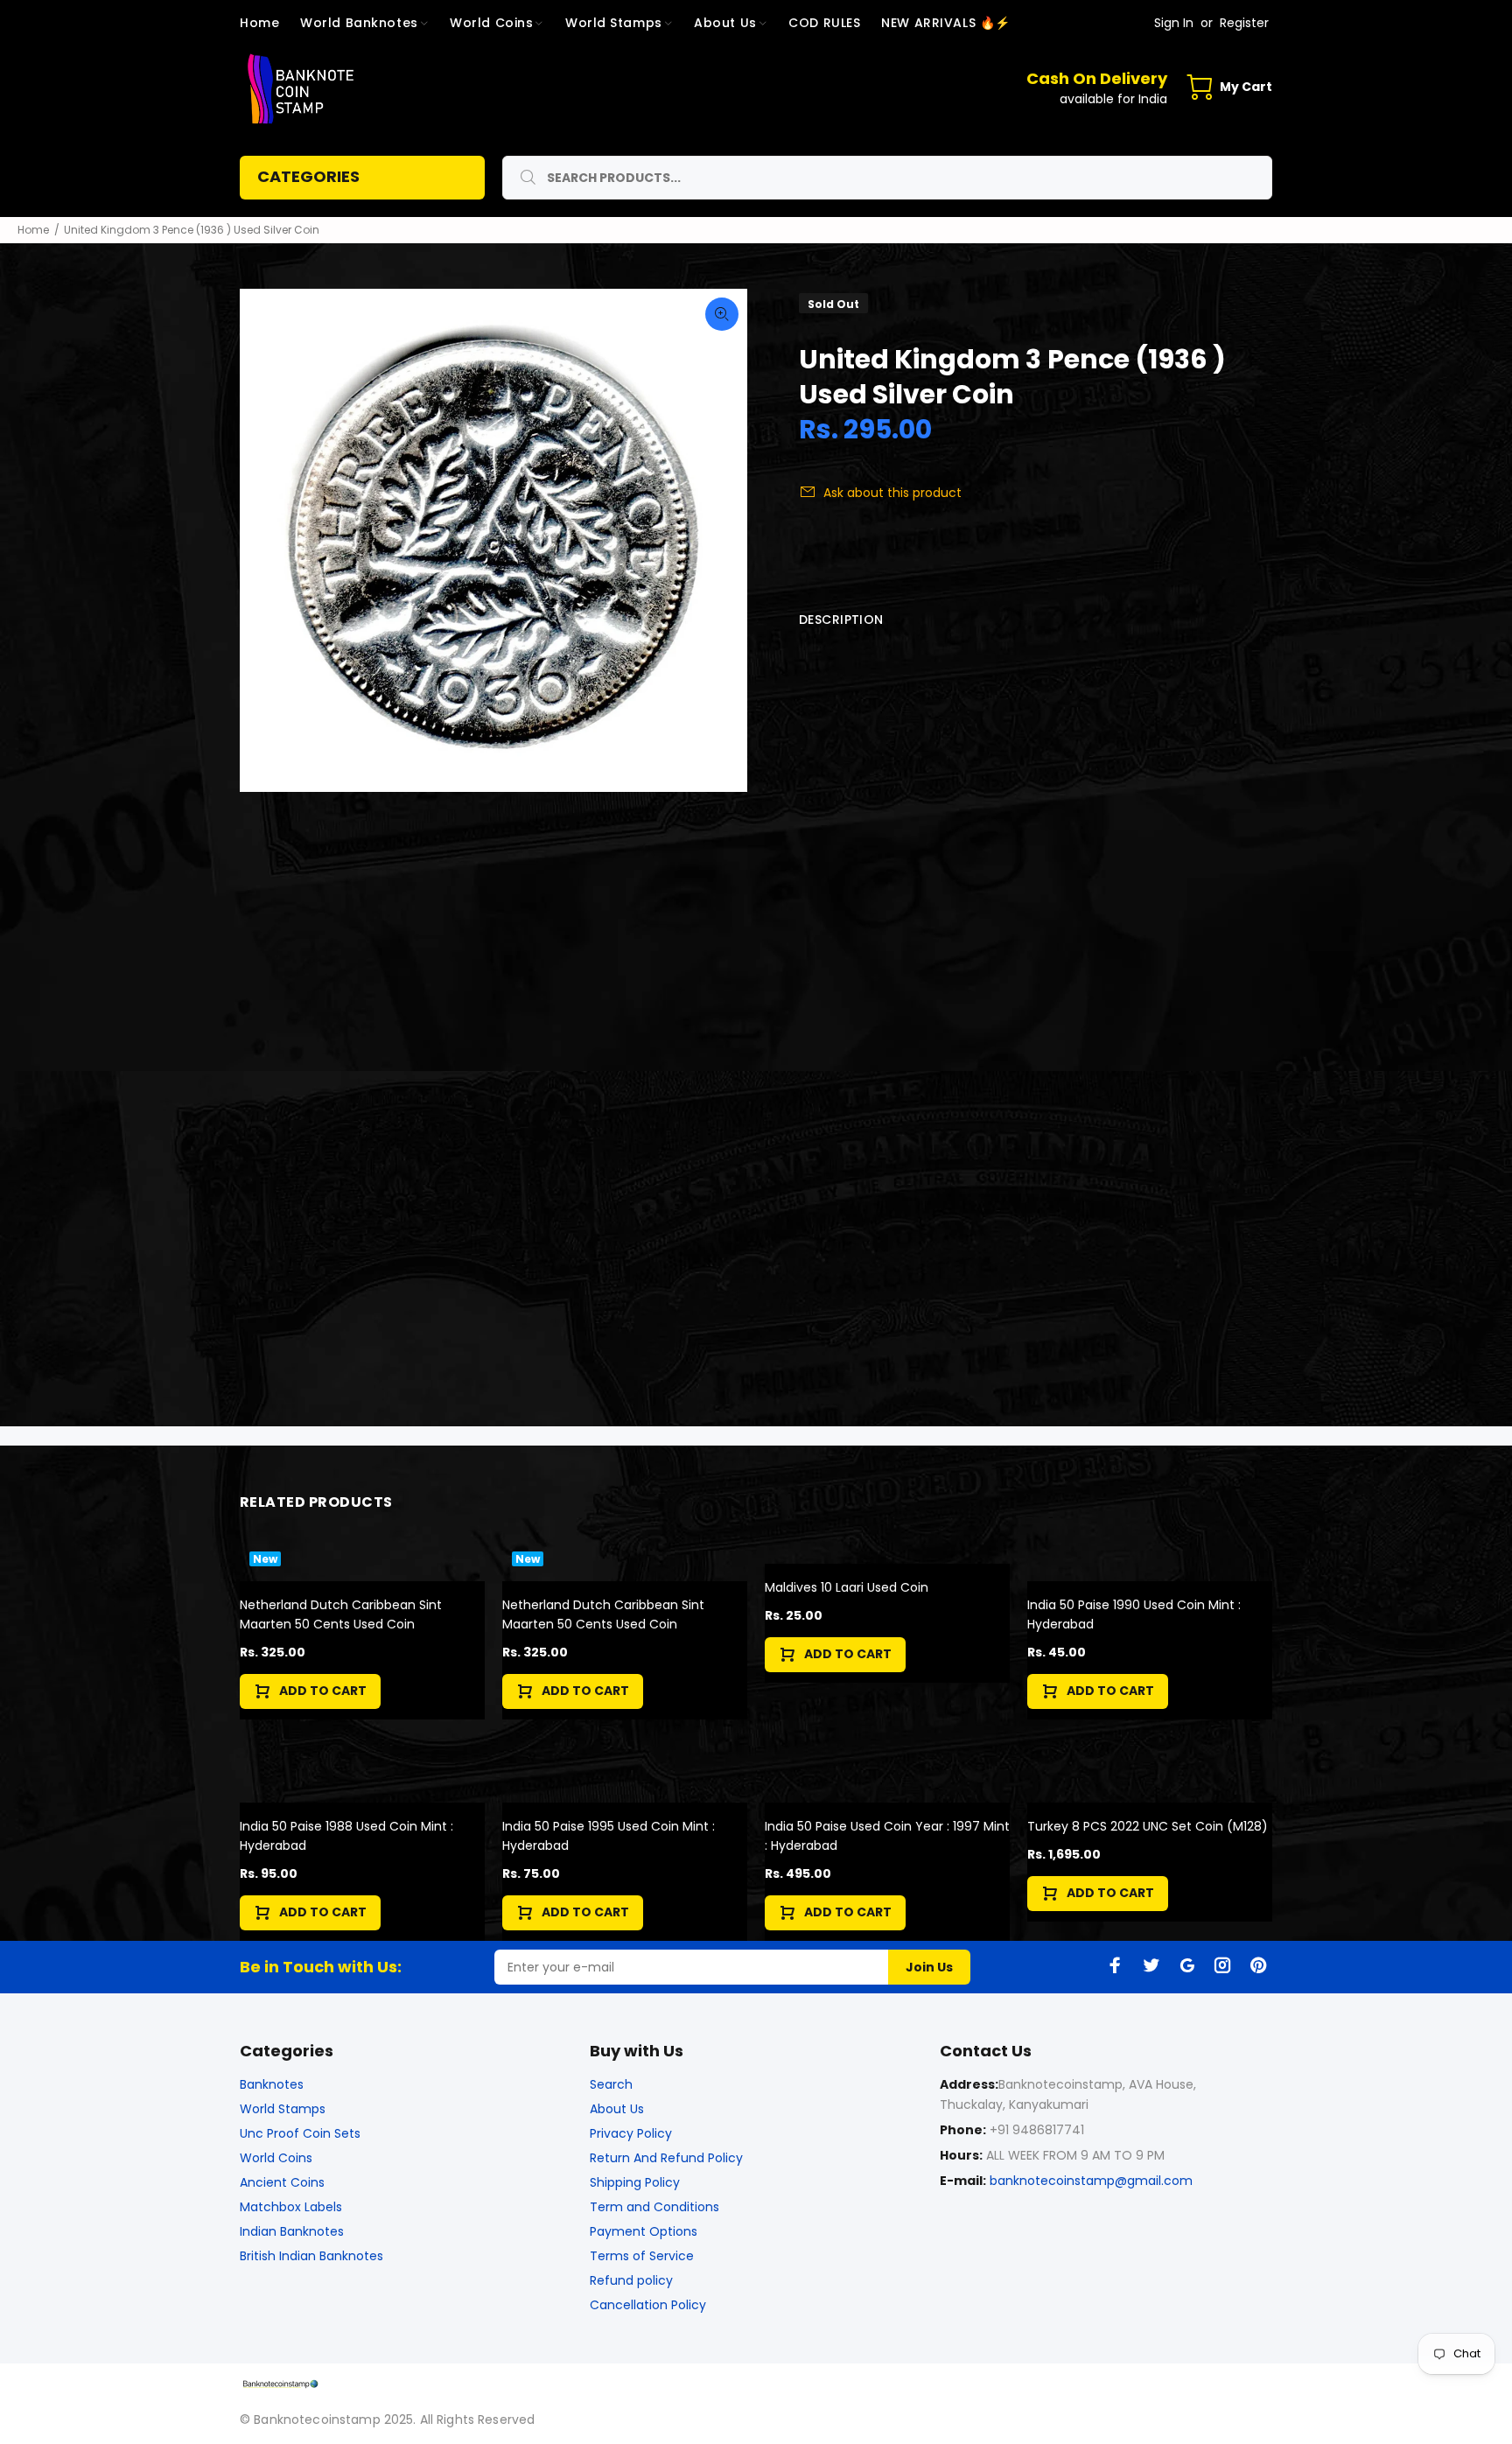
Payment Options (644, 2231)
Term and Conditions (654, 2207)
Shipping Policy (635, 2182)
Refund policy (631, 2280)
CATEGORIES (308, 176)
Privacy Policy (631, 2133)
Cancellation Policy (648, 2305)
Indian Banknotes (292, 2231)
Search (611, 2084)
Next (722, 541)
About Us (617, 2109)
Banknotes (272, 2084)
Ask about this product (892, 493)
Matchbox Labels (291, 2207)
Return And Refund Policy (666, 2158)
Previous (265, 541)
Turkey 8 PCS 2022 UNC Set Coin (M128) (1148, 1826)
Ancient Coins (282, 2182)
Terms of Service (642, 2256)
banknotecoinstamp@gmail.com (1091, 2181)
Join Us (929, 1967)
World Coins (276, 2158)
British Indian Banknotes (311, 2256)
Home (33, 230)
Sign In (1174, 23)
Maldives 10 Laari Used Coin (847, 1587)
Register (1244, 23)
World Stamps (283, 2109)
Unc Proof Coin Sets (300, 2133)
